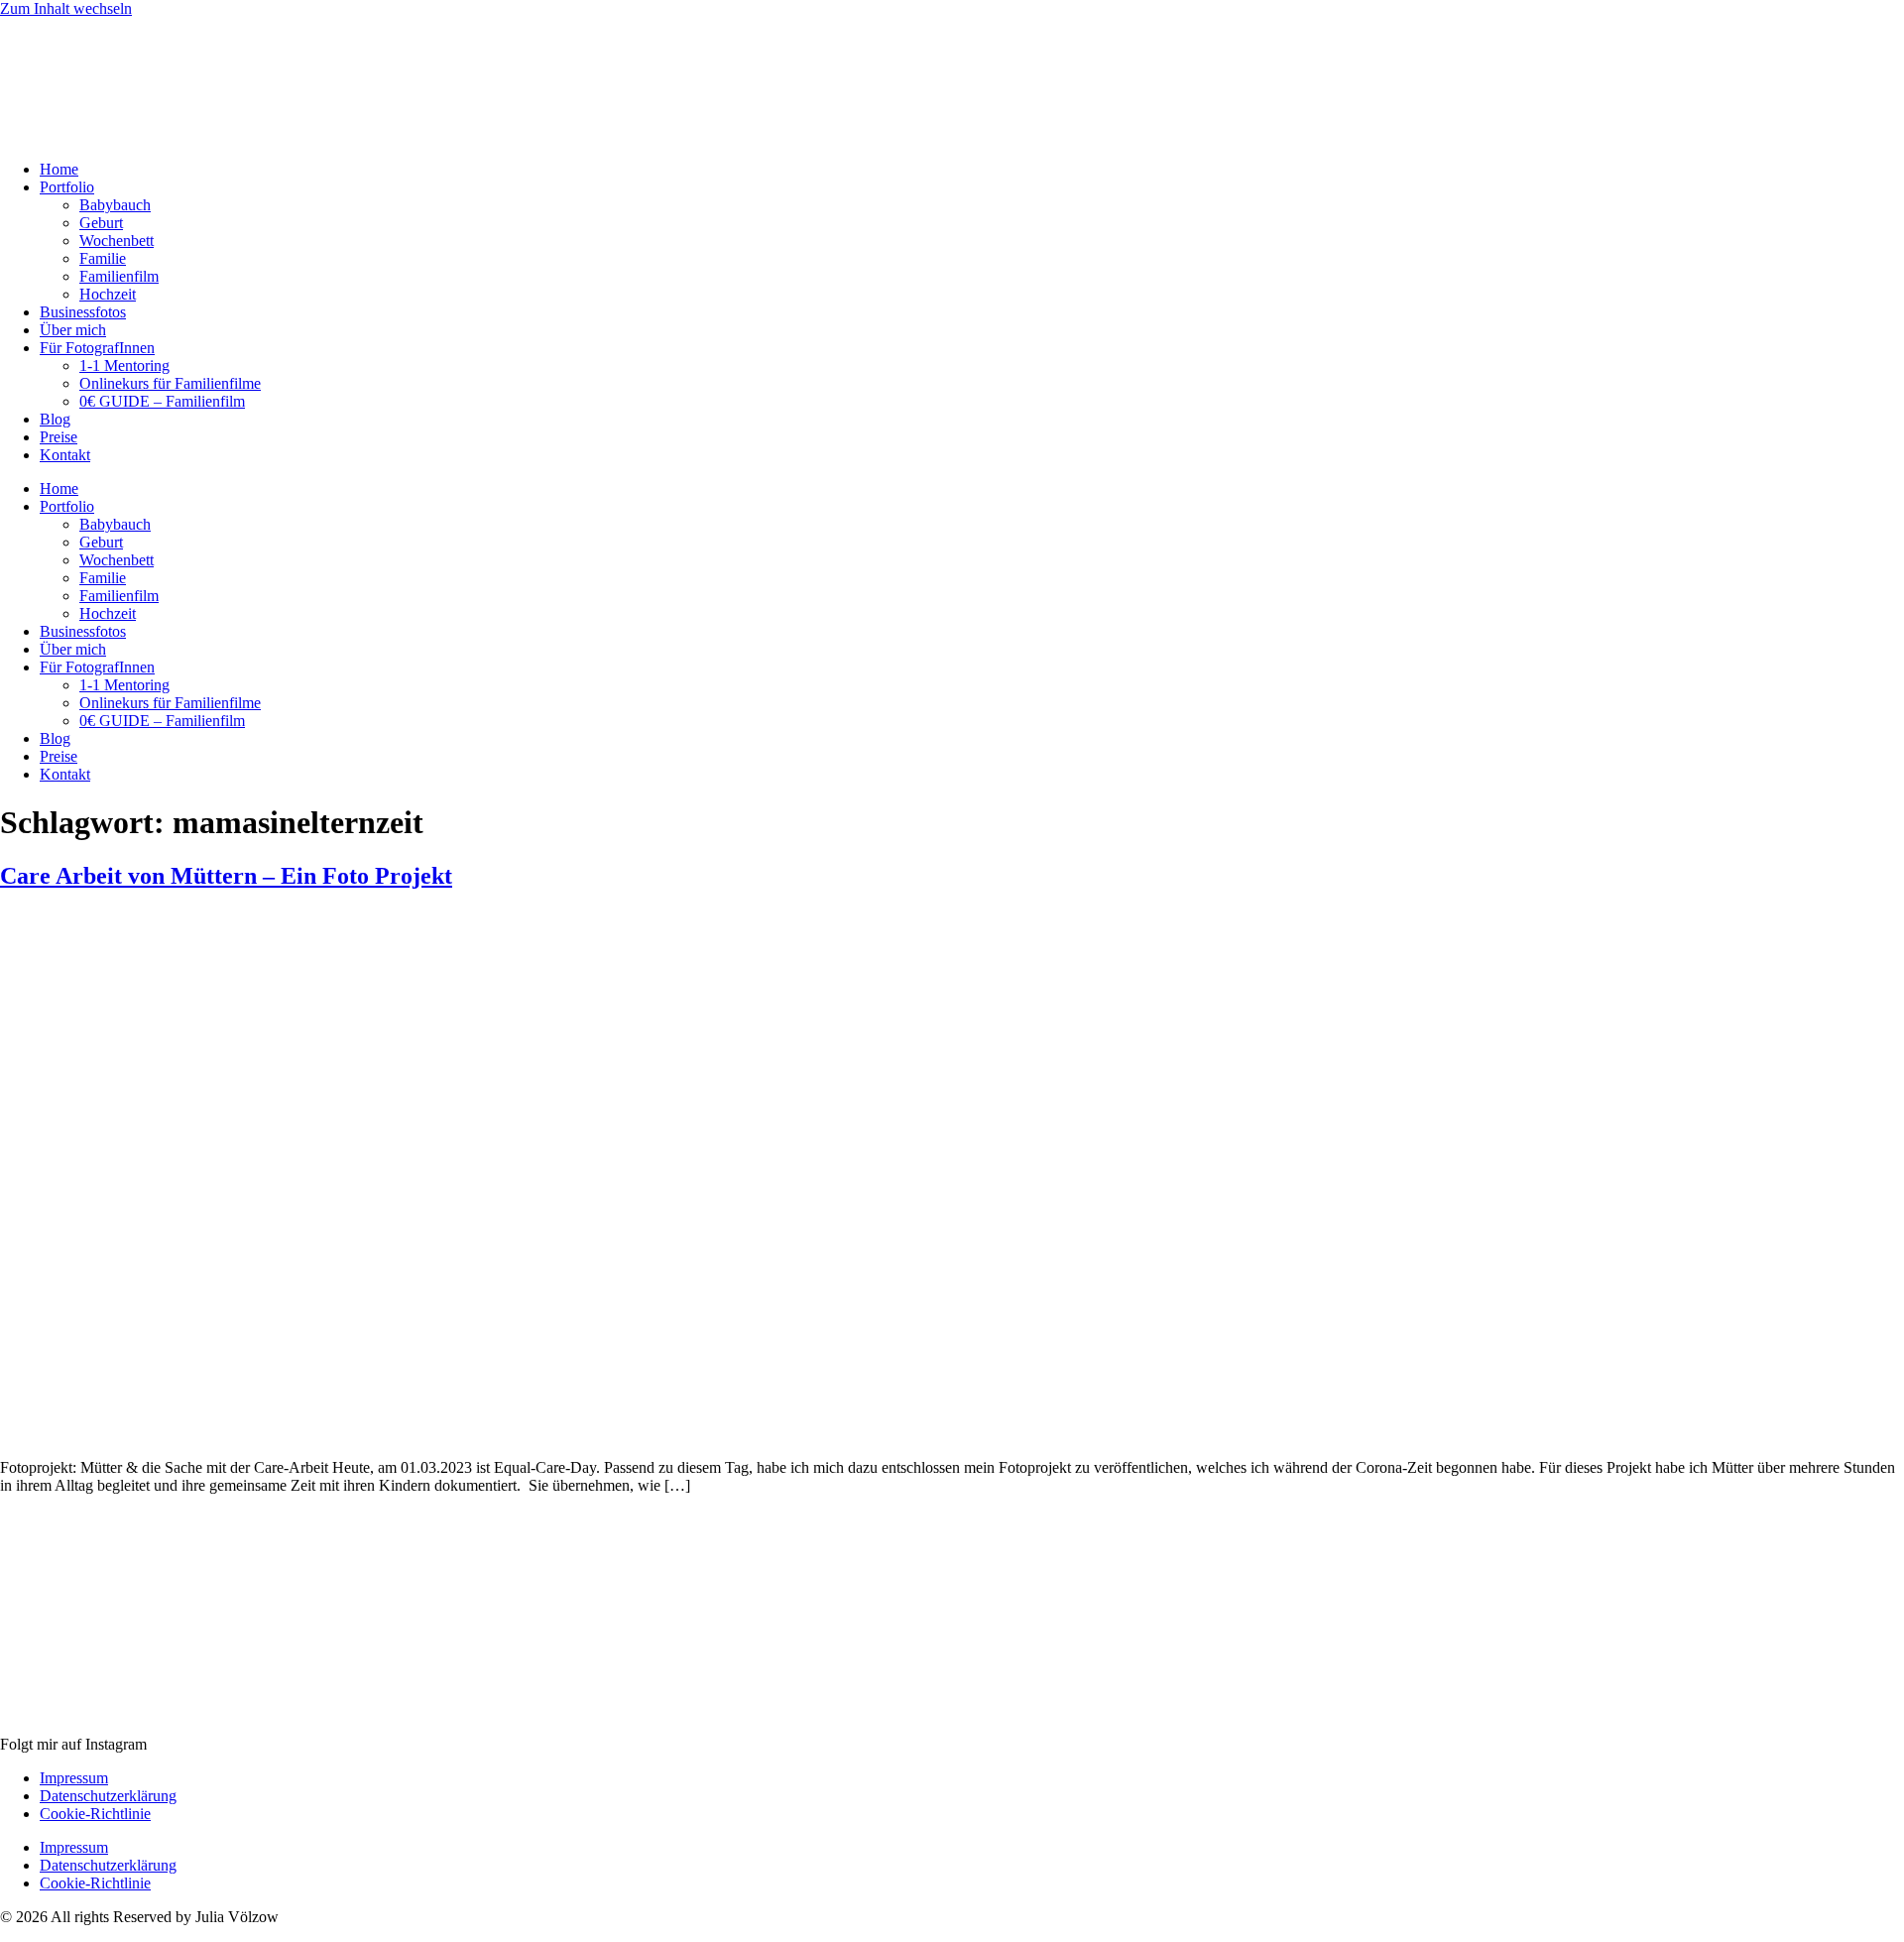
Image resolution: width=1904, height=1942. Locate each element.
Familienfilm (119, 276)
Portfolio (67, 187)
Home (59, 169)
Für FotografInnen (97, 348)
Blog (55, 419)
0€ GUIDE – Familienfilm (162, 401)
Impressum (74, 1778)
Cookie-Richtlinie (95, 1814)
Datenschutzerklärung (108, 1796)
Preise (59, 437)
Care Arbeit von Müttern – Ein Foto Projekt (226, 876)
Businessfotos (83, 312)
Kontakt (65, 455)
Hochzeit (108, 294)
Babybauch (115, 205)
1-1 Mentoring (124, 365)
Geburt (101, 223)
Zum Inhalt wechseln (66, 8)
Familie (103, 258)
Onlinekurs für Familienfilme (170, 383)
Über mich (73, 330)
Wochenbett (117, 241)
